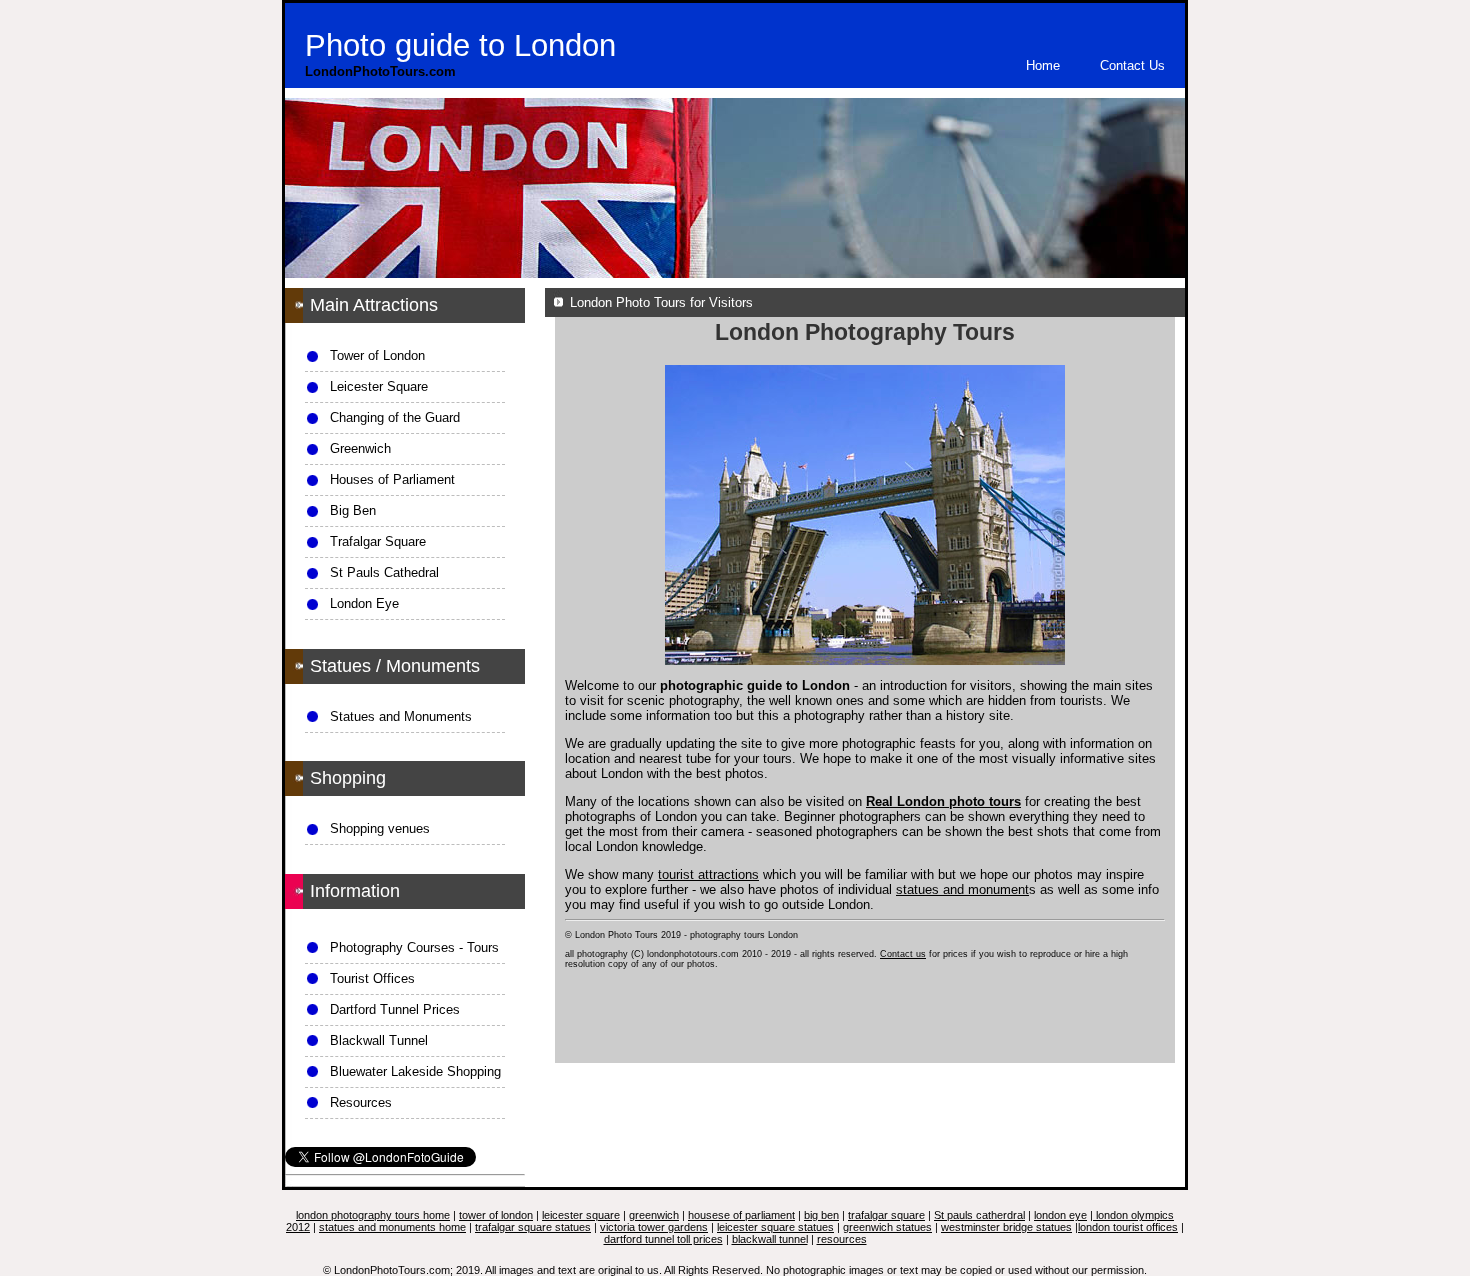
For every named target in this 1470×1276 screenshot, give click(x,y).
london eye (1060, 1215)
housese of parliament (741, 1215)
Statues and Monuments (401, 716)
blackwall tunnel (770, 1239)
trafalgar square (886, 1215)
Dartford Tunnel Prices (395, 1009)
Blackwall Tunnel (379, 1040)
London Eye (364, 603)
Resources (361, 1102)
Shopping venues (380, 828)
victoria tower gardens (654, 1227)
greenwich (654, 1215)
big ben (821, 1215)
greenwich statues (887, 1227)
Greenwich (360, 448)
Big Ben (353, 510)
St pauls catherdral (979, 1215)
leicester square (581, 1215)
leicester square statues (775, 1227)
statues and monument (962, 889)
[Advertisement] (865, 1031)
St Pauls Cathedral (384, 572)
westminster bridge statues (1006, 1227)
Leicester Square (379, 386)
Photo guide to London (460, 45)
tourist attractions (708, 874)
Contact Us (1132, 65)
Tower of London (377, 355)
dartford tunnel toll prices (663, 1239)
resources (842, 1239)
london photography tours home (373, 1215)
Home (1043, 65)
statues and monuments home (392, 1227)
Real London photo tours (943, 801)
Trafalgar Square (378, 541)
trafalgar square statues (533, 1227)
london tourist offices (1128, 1227)
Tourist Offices (372, 978)
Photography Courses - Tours (414, 947)
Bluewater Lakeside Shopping (415, 1071)
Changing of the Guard (395, 417)
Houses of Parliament (392, 479)
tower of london (496, 1215)
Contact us (903, 954)
